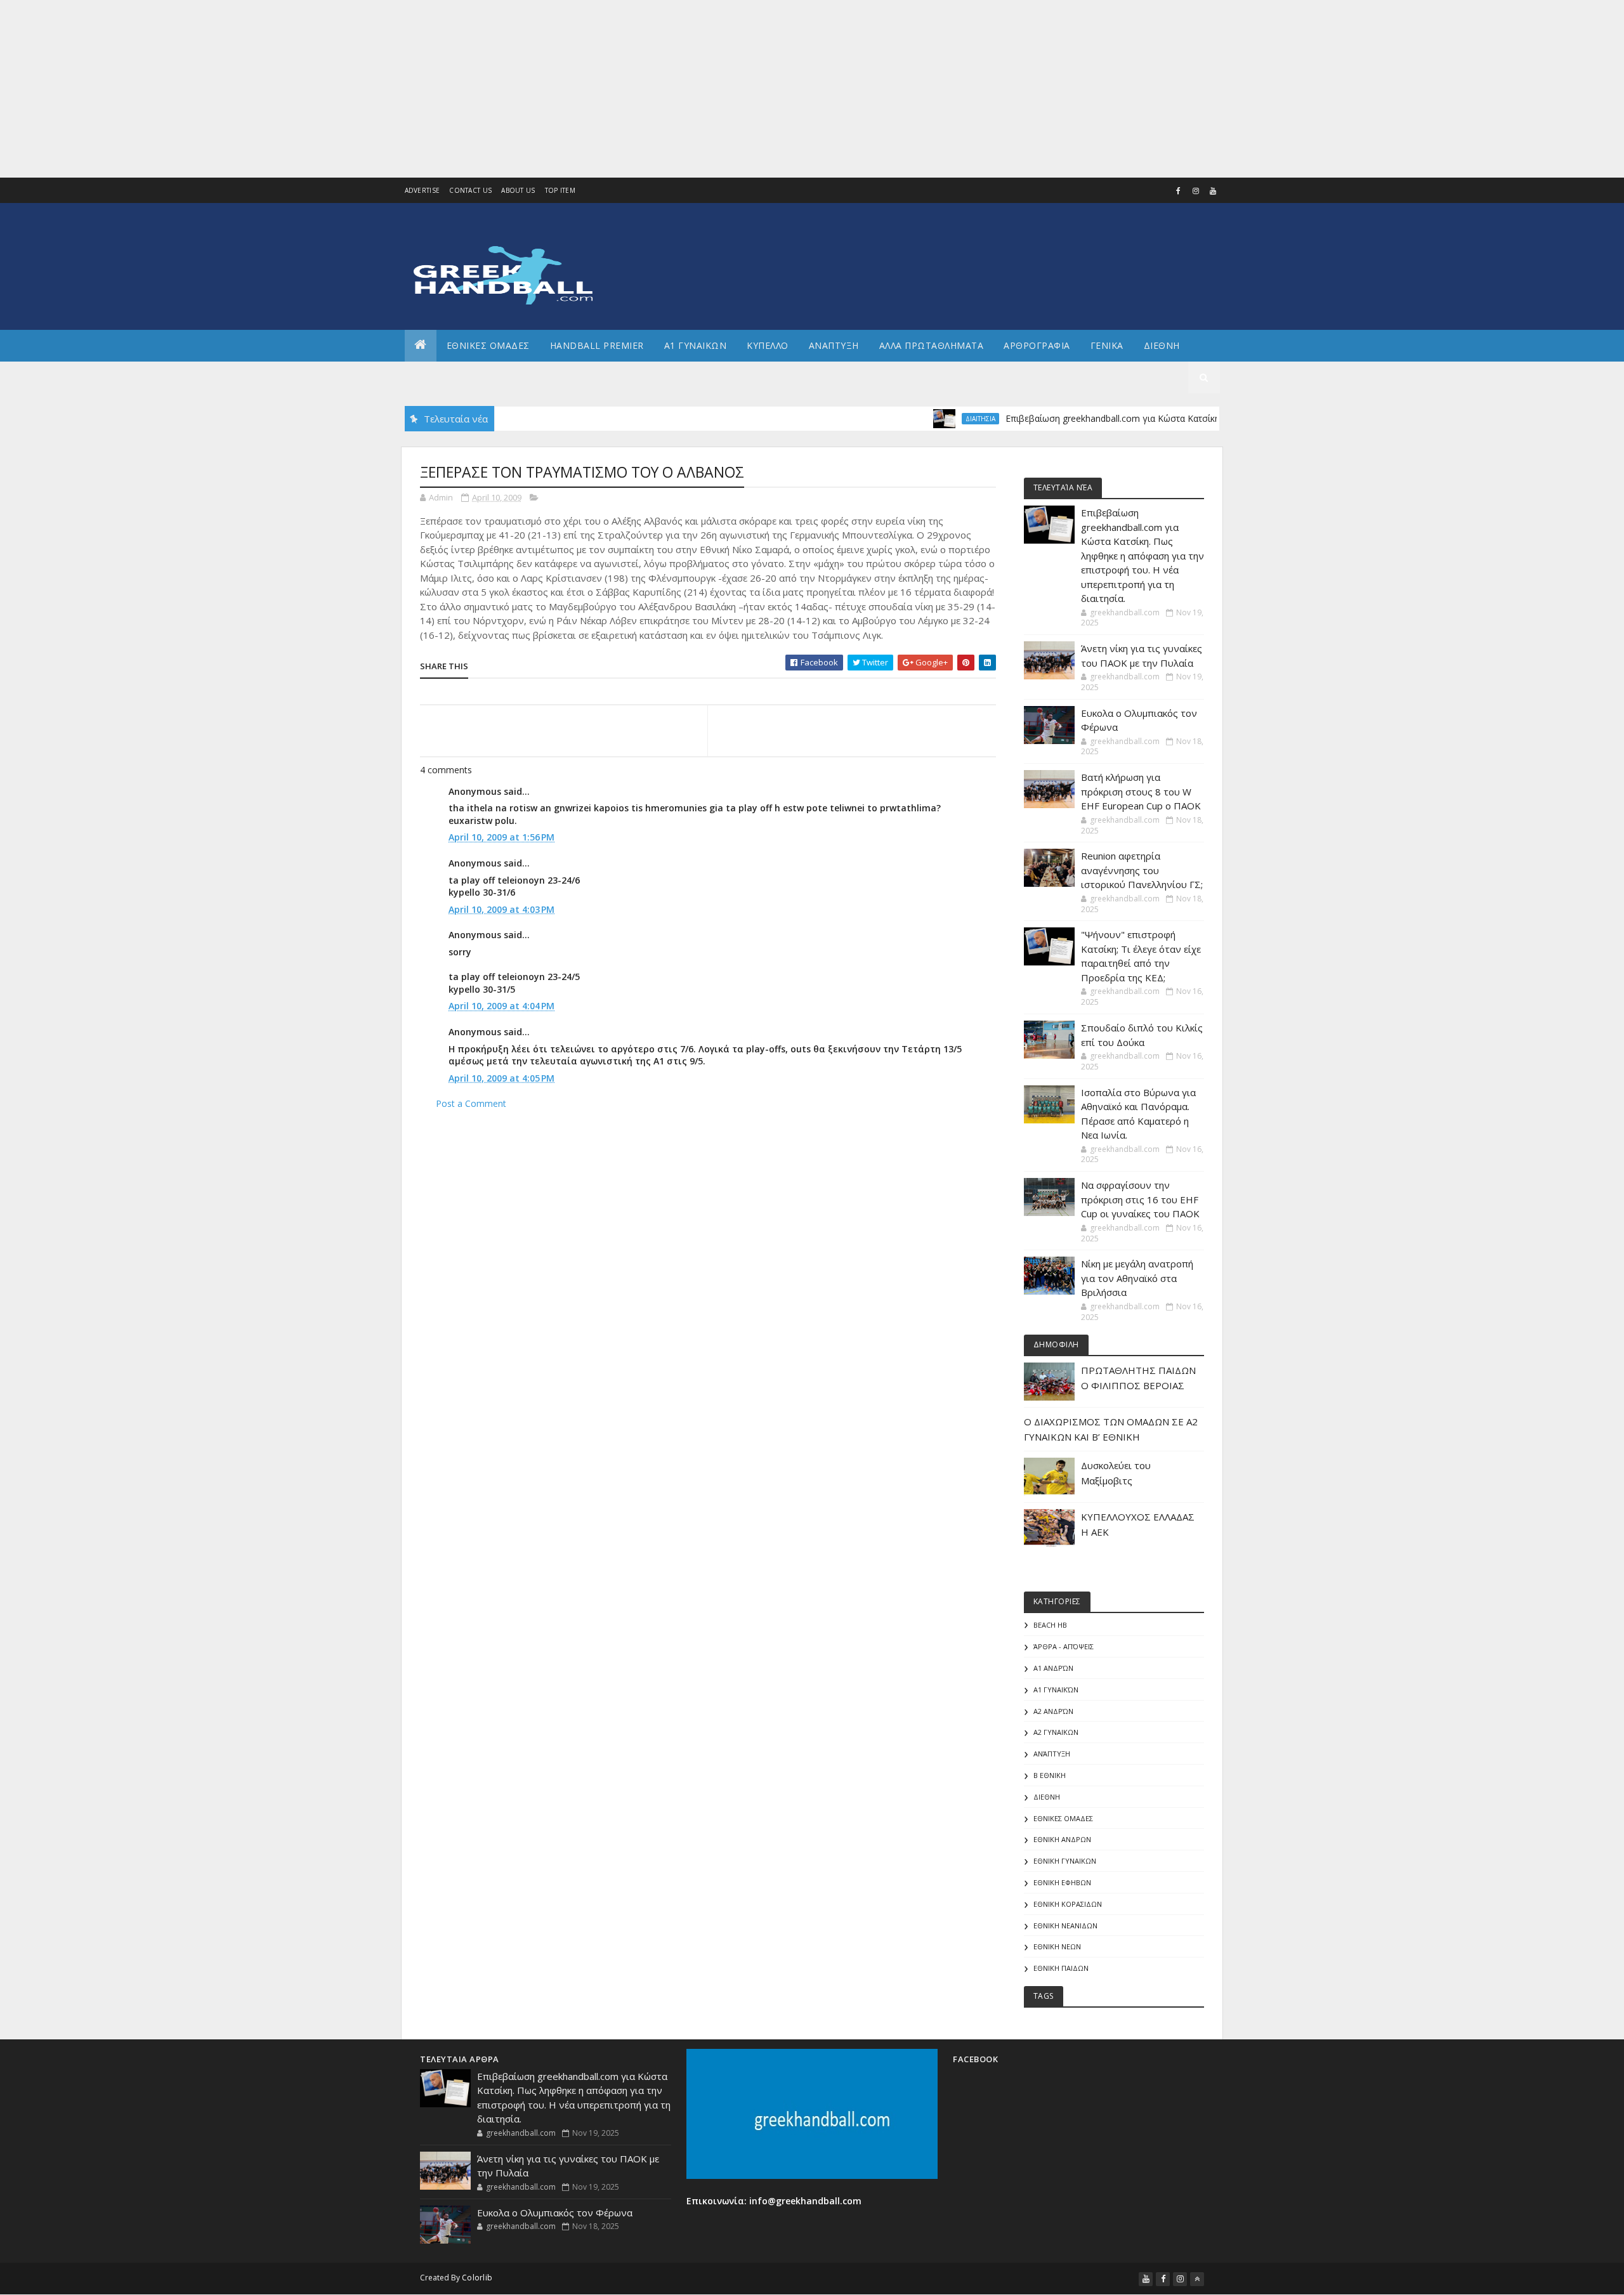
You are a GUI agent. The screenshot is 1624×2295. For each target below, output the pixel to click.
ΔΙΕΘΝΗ (1047, 1797)
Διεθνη (1162, 345)
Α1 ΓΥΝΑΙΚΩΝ (696, 345)
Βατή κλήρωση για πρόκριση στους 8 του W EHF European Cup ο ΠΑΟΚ (1141, 791)
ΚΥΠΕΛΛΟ (768, 345)
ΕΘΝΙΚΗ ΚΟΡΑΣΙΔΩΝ (1068, 1904)
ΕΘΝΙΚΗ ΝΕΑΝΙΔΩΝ (1065, 1926)
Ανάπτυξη (1052, 1754)
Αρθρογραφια (1037, 345)
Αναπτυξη (834, 345)
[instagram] (1196, 191)
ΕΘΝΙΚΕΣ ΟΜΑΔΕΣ (488, 345)
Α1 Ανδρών (1053, 1668)
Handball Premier (597, 345)
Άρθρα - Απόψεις (1064, 1646)
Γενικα (1107, 345)
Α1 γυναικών (1056, 1690)
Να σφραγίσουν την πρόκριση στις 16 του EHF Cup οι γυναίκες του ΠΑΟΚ (1140, 1199)
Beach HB (1050, 1625)
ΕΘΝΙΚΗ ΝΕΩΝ (1057, 1946)
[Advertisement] (381, 89)
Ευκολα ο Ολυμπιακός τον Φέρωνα (555, 2213)
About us (518, 190)
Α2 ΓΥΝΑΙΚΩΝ (1056, 1732)
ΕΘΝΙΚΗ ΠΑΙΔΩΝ (1061, 1968)
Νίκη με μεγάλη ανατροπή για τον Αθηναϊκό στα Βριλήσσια (1137, 1278)
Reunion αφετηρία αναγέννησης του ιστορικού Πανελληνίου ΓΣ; (1142, 870)
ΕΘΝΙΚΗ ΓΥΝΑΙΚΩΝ (1065, 1861)
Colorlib (477, 2278)
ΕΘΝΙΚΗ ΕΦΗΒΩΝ (1062, 1882)
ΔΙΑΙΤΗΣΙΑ (930, 419)
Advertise (422, 190)
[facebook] (1179, 191)
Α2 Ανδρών (1053, 1711)
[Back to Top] (1197, 2279)
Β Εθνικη (1050, 1775)
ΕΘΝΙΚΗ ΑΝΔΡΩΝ (1062, 1839)
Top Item (560, 190)
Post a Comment (471, 1103)
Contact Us (470, 190)
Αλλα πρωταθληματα (932, 345)
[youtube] (1213, 191)
